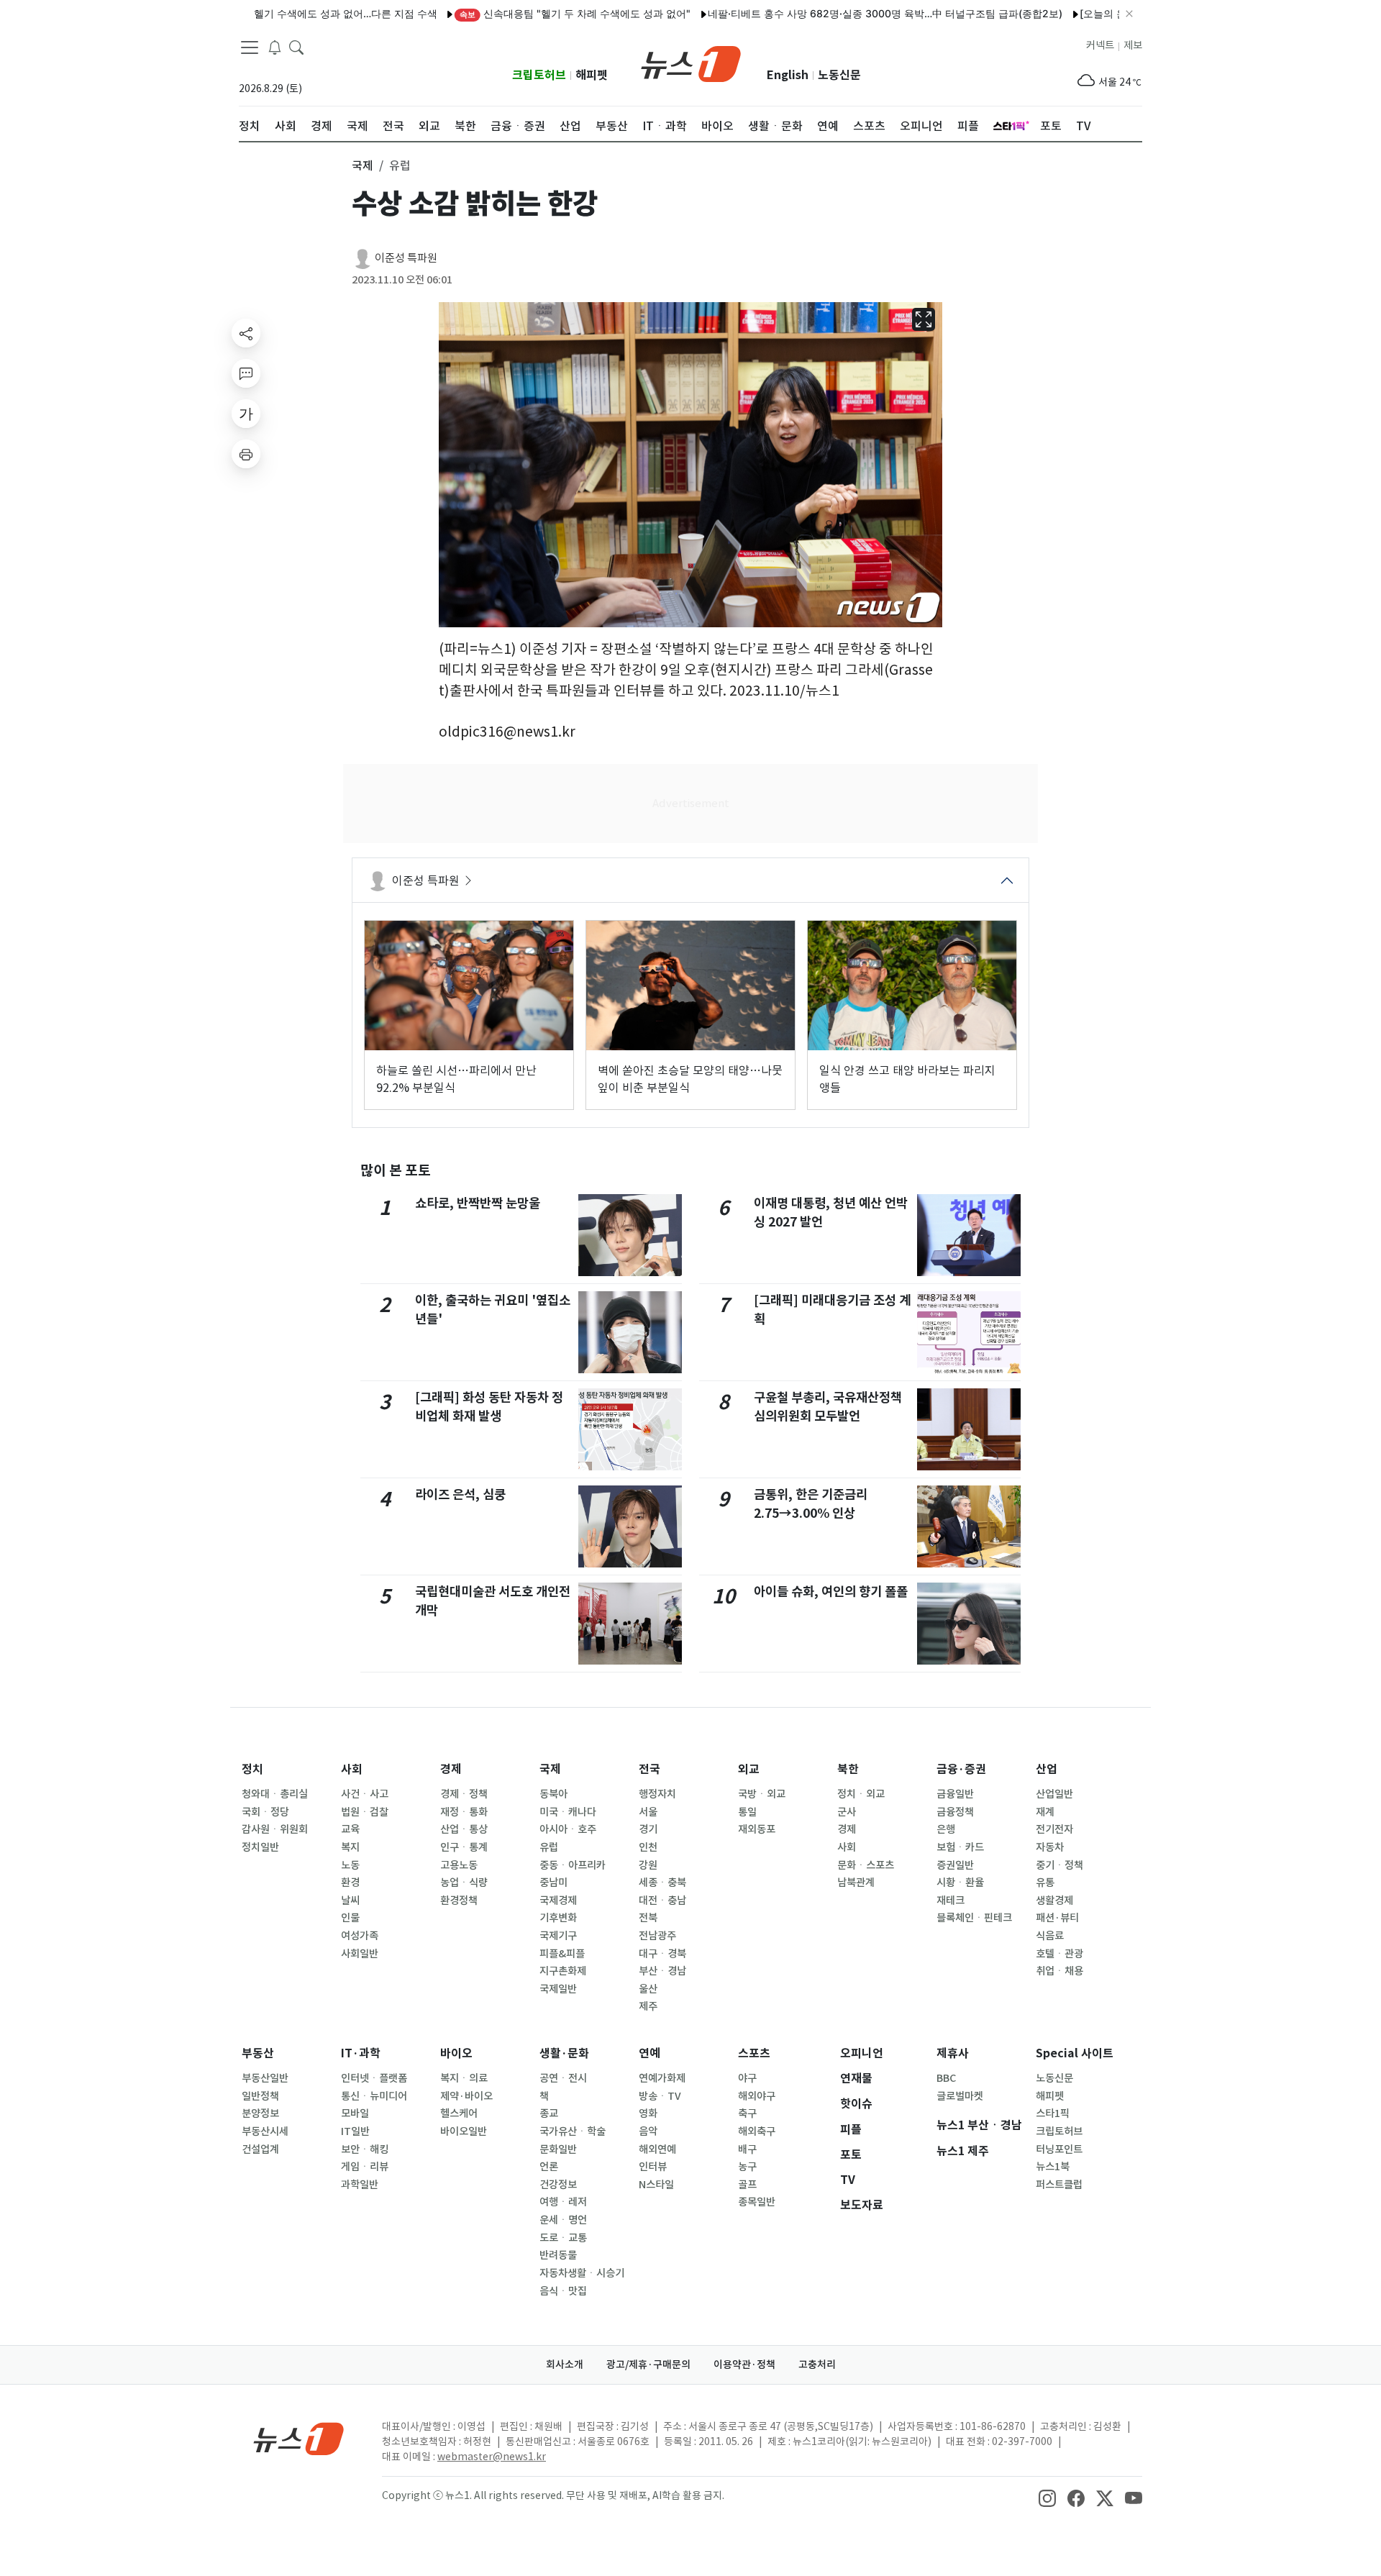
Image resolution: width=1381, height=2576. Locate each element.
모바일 (355, 2113)
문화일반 (558, 2149)
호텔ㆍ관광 (1059, 1954)
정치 (252, 1769)
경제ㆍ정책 (464, 1794)
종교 (549, 2113)
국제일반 (558, 1989)
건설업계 (260, 2149)
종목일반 (757, 2202)
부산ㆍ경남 (662, 1971)
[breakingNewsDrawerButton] (275, 46)
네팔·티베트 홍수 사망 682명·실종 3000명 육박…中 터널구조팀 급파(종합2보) (831, 13)
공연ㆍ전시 (563, 2078)
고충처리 (817, 2365)
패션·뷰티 (1057, 1918)
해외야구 (757, 2096)
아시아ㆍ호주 (568, 1829)
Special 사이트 (1075, 2053)
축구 (747, 2113)
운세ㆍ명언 (563, 2220)
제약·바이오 (466, 2096)
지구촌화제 (563, 1971)
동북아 (553, 1794)
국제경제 (558, 1901)
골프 (747, 2185)
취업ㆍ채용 (1059, 1971)
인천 (648, 1847)
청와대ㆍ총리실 (275, 1794)
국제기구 (558, 1936)
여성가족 (360, 1936)
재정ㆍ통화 (464, 1812)
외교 (749, 1769)
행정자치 (657, 1794)
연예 (650, 2053)
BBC (946, 2078)
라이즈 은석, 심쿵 (460, 1494)
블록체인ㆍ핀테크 (974, 1918)
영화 (648, 2113)
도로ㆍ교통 (563, 2238)
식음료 (1050, 1936)
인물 (350, 1918)
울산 (648, 1989)
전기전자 (1054, 1829)
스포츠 (754, 2053)
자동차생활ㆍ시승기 (582, 2273)
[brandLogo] (691, 63)
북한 (848, 1769)
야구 (747, 2078)
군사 (847, 1812)
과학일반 (360, 2185)
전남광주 (657, 1936)
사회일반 (360, 1954)
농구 (747, 2167)
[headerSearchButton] (296, 46)
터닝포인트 (1059, 2149)
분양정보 (260, 2113)
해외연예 (657, 2149)
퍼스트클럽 (1059, 2185)
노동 (350, 1865)
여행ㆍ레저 (563, 2202)
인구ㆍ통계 (464, 1847)
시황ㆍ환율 (960, 1883)
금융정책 (955, 1812)
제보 (1133, 45)
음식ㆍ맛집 (563, 2291)
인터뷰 (653, 2167)
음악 (648, 2131)
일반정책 (260, 2096)
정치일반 (260, 1847)
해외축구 (757, 2131)
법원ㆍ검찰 (365, 1812)
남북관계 (856, 1883)
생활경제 (1054, 1901)
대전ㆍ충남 (662, 1901)
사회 (352, 1769)
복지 (350, 1847)
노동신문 (839, 75)
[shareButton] (246, 333)
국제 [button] (363, 165)
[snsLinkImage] (1047, 2497)
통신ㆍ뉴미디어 (374, 2096)
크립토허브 (539, 75)
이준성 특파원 (406, 258)
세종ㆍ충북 (662, 1883)
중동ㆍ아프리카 (573, 1865)
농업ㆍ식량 (464, 1883)
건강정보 (558, 2185)
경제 (451, 1769)
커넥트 (1100, 45)
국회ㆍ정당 (265, 1812)
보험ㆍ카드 (960, 1847)
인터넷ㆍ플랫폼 (374, 2078)
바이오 (456, 2053)
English (788, 75)
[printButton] (246, 454)
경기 (648, 1829)
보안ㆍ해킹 (365, 2149)
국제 (550, 1769)
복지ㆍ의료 (464, 2078)
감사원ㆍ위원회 (275, 1829)
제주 (648, 2006)
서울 (648, 1812)
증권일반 (955, 1865)
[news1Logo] (299, 2438)
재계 (1045, 1812)
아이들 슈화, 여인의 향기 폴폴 (831, 1592)
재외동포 (757, 1829)
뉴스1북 (1053, 2167)
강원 (648, 1865)
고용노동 (459, 1865)
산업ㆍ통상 (464, 1829)
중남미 (553, 1883)
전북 (648, 1918)
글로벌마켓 (960, 2096)
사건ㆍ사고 (365, 1794)
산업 (1047, 1769)
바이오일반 (464, 2131)
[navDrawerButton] (250, 47)
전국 (650, 1769)
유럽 (549, 1847)
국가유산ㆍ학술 (573, 2131)
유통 (1045, 1883)
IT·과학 (361, 2053)
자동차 (1050, 1847)
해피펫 (592, 75)
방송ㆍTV (660, 2096)
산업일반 (1054, 1794)
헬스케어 (459, 2113)
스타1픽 (1053, 2113)
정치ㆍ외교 (861, 1794)
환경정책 (459, 1901)
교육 (350, 1829)
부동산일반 (265, 2078)
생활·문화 (564, 2053)
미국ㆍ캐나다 (568, 1812)
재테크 (951, 1901)
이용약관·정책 (744, 2365)
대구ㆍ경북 (662, 1954)
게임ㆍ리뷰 (365, 2167)
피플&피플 (562, 1954)
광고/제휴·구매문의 (648, 2365)
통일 (747, 1812)
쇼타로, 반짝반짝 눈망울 (478, 1203)
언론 (549, 2167)
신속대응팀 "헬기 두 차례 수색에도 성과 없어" (521, 13)
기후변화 (558, 1918)
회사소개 (565, 2365)
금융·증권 (961, 1769)
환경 (350, 1883)
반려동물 (558, 2255)
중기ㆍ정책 (1059, 1865)
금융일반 (955, 1794)
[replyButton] (246, 373)
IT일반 (355, 2131)
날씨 (350, 1901)
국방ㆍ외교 (762, 1794)
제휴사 (953, 2053)
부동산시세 (265, 2131)
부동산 (258, 2053)
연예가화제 (662, 2078)
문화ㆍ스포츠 (866, 1865)
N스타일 (656, 2185)
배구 (747, 2149)
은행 (946, 1829)
